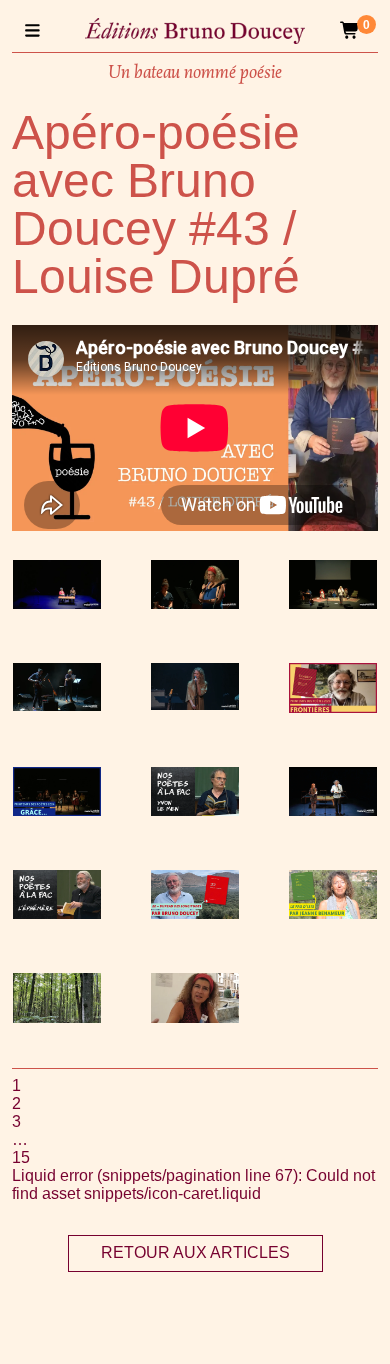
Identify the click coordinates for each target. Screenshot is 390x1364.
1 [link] (16, 1085)
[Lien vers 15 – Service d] (333, 603)
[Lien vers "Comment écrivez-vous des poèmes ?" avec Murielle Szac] (195, 1017)
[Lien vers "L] (57, 913)
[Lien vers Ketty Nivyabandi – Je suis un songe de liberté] (57, 603)
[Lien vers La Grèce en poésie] (195, 603)
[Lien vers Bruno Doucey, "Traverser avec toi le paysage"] (195, 913)
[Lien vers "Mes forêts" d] (57, 1017)
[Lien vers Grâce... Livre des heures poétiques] (57, 810)
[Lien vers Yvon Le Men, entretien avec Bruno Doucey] (195, 810)
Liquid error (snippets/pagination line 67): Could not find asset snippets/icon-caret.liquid (193, 1184)
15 (21, 1157)
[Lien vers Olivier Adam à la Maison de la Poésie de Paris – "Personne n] (57, 705)
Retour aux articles (195, 1252)
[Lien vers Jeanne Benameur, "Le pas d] (333, 913)
